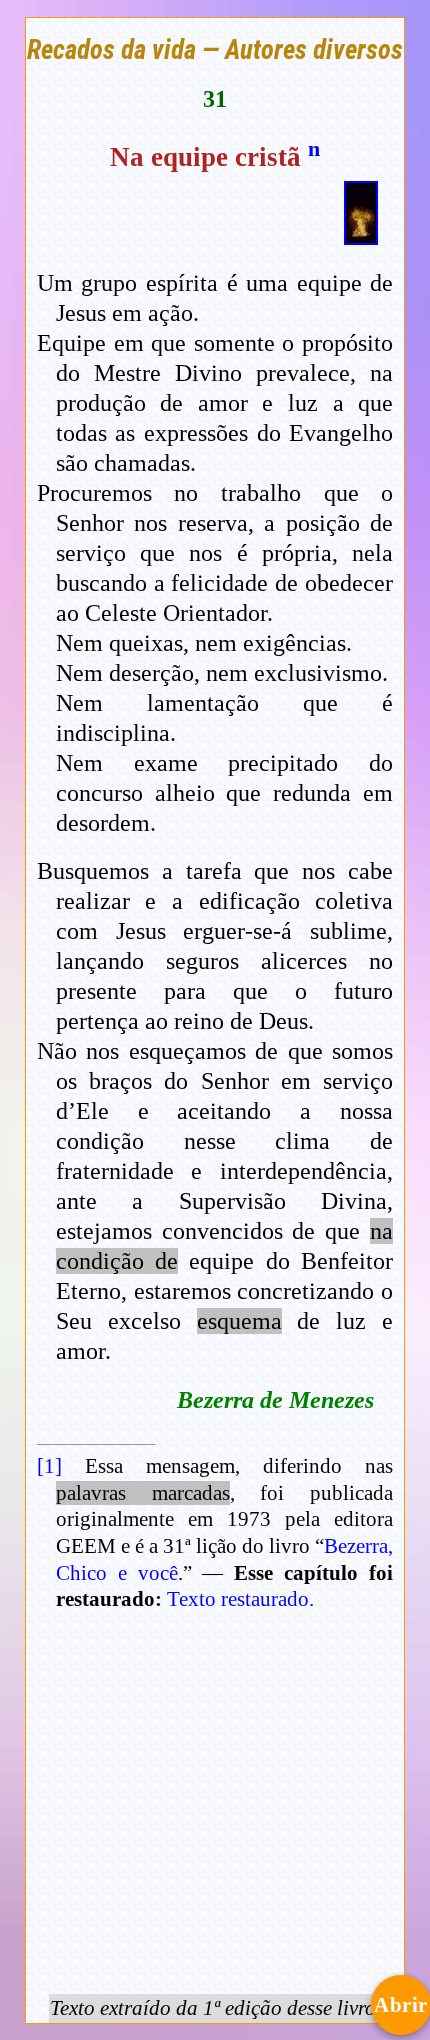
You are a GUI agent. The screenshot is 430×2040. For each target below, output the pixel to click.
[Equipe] (361, 236)
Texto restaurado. (240, 1599)
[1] (49, 1466)
